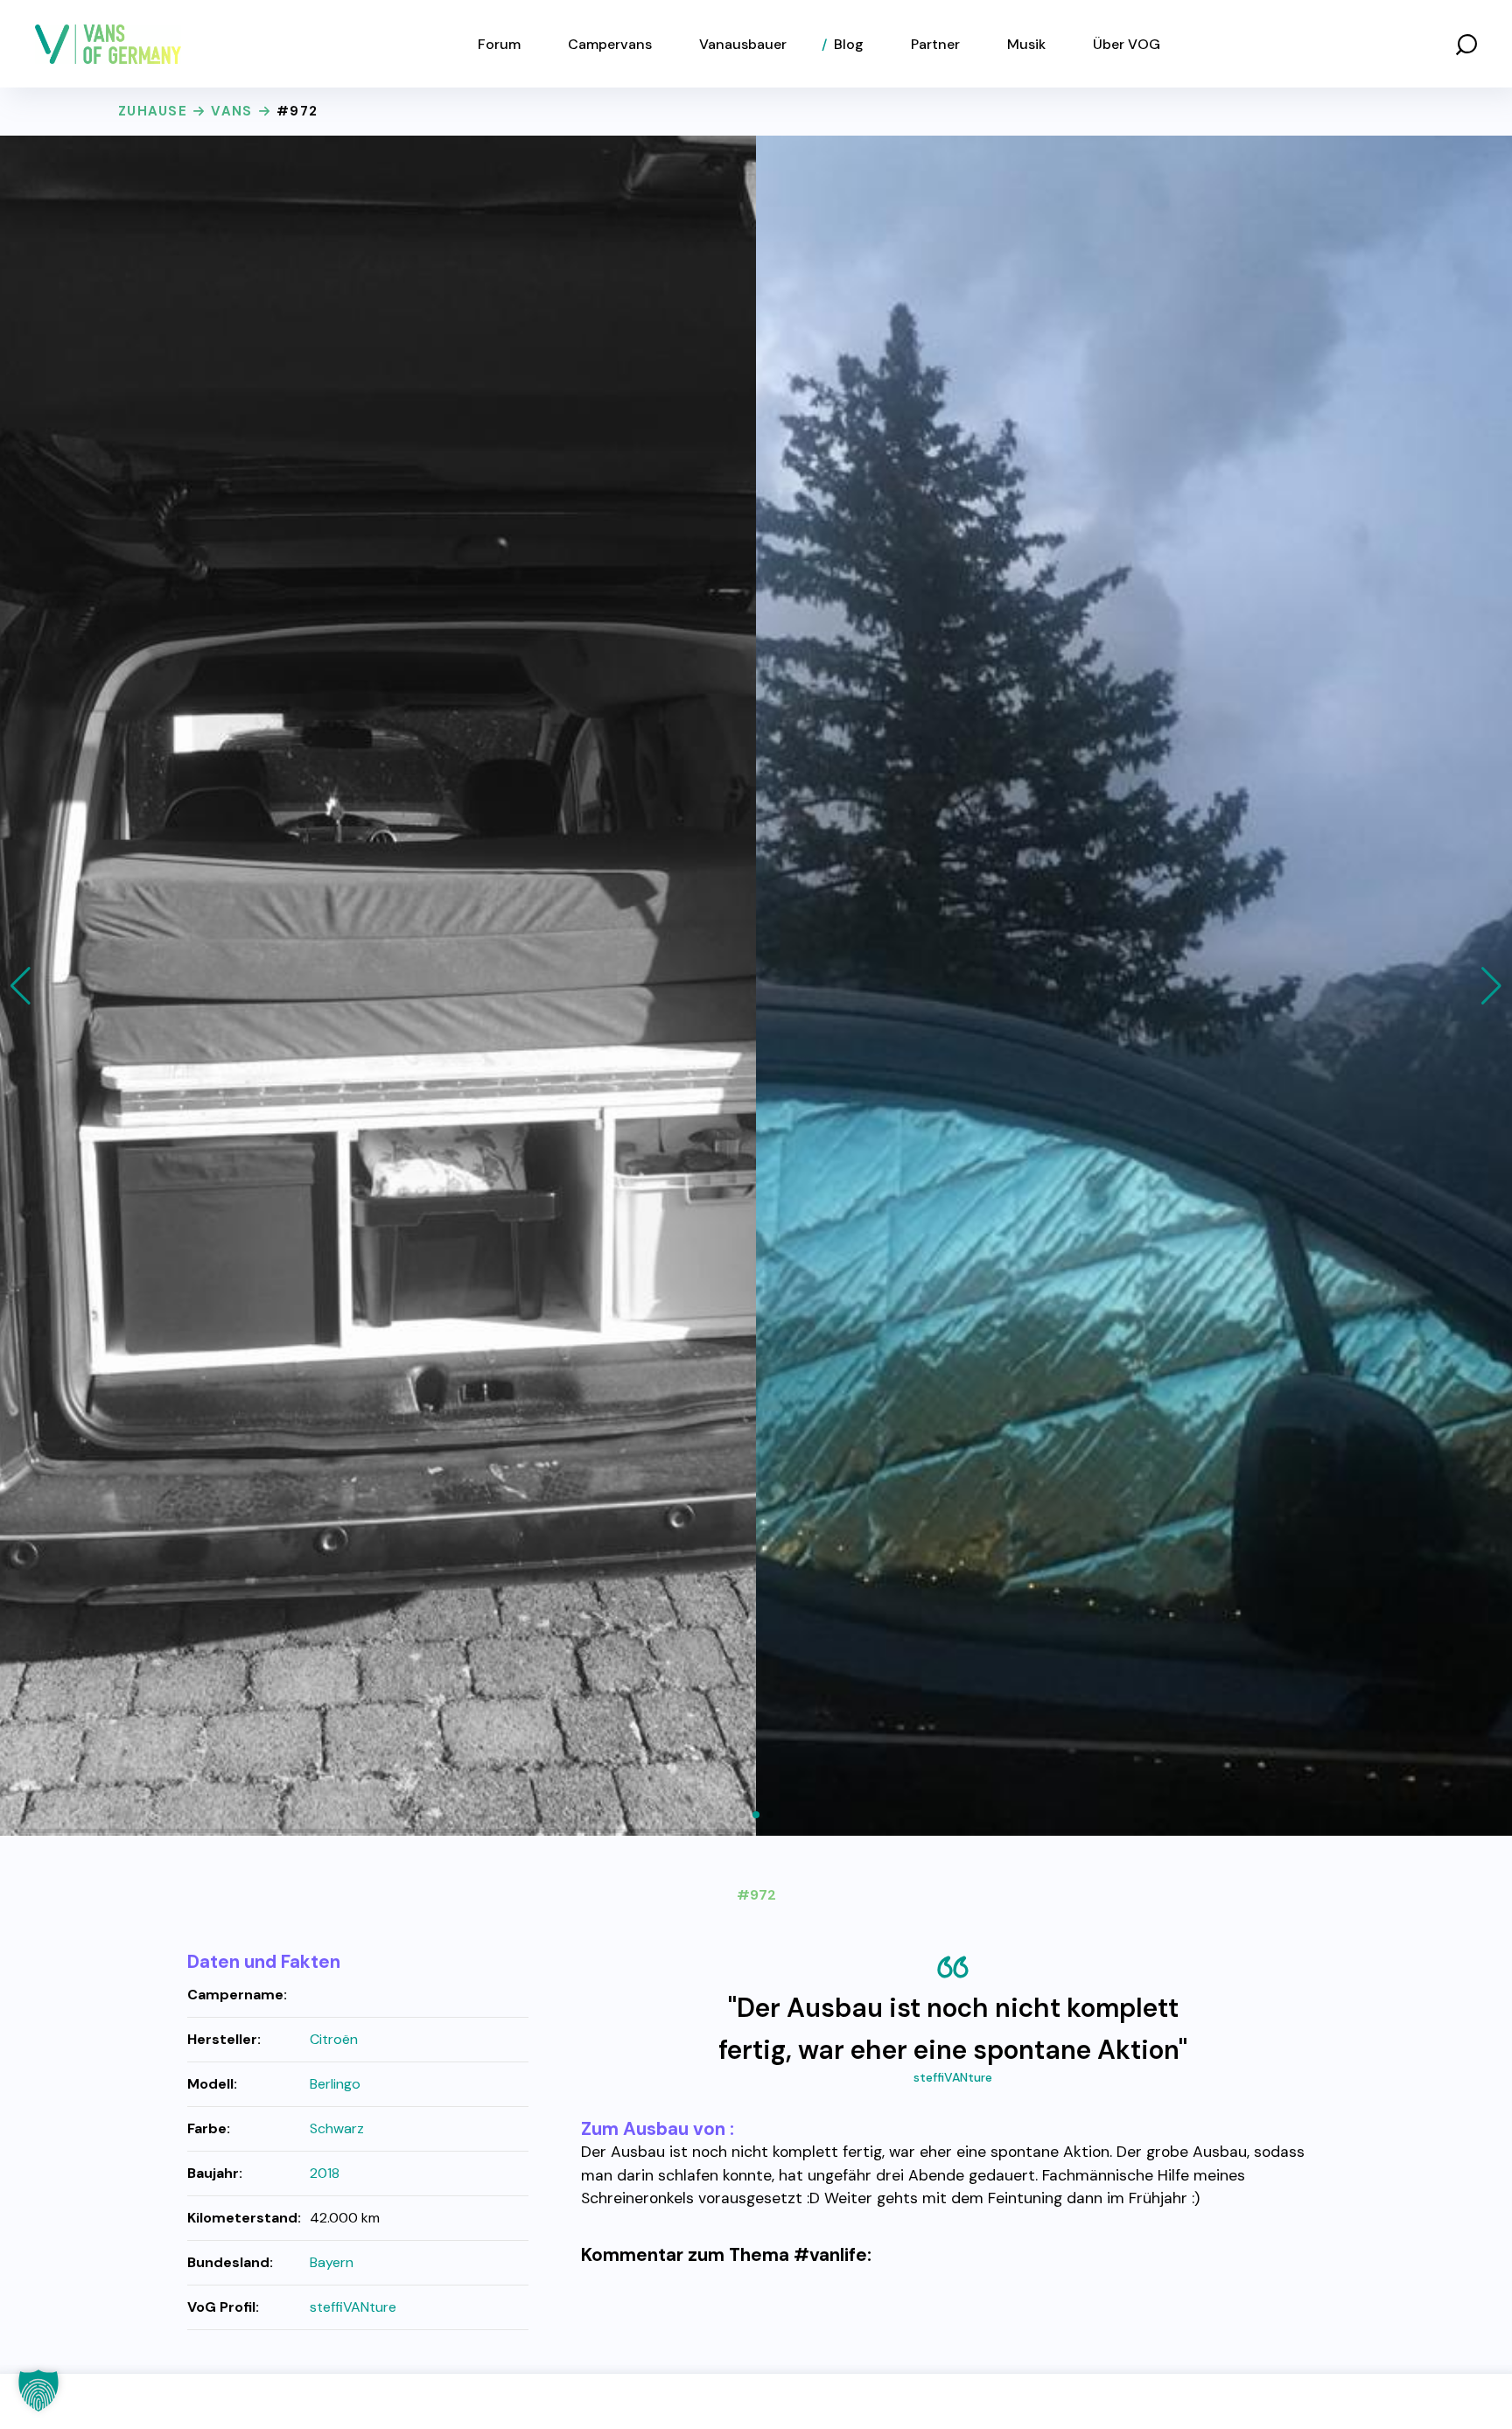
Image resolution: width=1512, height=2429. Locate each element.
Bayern (332, 2262)
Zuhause (153, 111)
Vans (231, 111)
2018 (325, 2173)
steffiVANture (953, 2077)
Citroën (334, 2039)
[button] (1466, 44)
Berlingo (335, 2084)
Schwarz (337, 2128)
